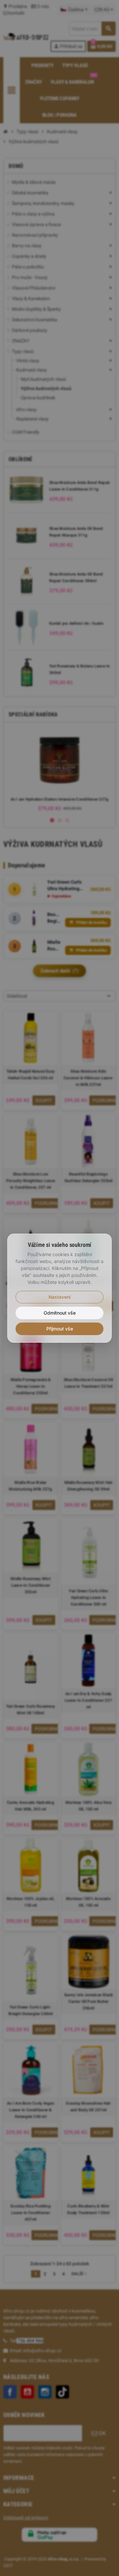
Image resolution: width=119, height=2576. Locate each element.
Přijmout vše (60, 1329)
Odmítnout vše (60, 1313)
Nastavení (59, 1297)
